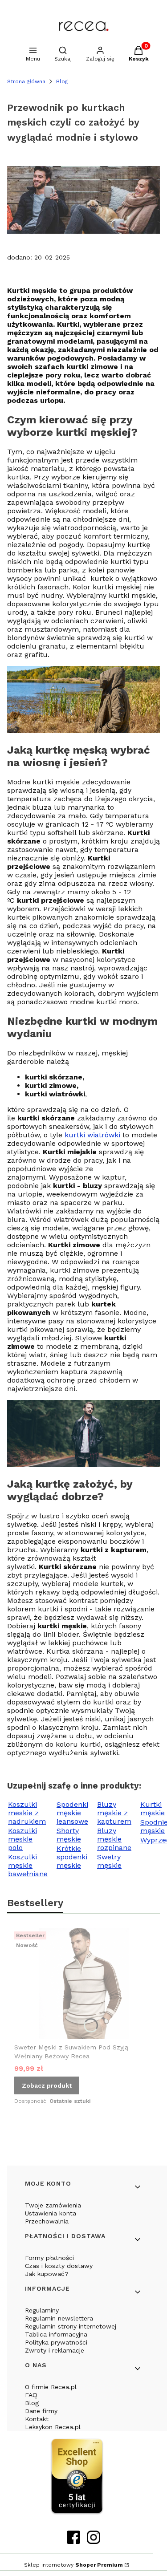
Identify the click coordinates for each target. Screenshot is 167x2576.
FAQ (31, 2395)
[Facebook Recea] (73, 2541)
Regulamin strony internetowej (71, 2326)
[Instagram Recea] (94, 2541)
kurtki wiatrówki (92, 1135)
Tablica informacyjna (56, 2334)
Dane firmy (41, 2411)
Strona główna (26, 81)
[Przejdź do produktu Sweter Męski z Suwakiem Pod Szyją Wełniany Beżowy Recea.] (83, 1984)
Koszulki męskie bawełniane (28, 1865)
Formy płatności (49, 2258)
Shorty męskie (69, 1835)
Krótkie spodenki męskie (72, 1857)
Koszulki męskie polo (22, 1839)
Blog (62, 81)
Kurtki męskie (153, 1809)
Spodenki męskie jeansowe (72, 1813)
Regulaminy (42, 2310)
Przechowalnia (47, 2221)
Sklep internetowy (73, 2565)
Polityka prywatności (56, 2342)
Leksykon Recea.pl (53, 2427)
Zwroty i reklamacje (55, 2350)
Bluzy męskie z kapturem (114, 1813)
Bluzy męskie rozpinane (114, 1839)
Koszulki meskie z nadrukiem (27, 1813)
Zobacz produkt (47, 2085)
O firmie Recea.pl (51, 2387)
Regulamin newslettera (59, 2318)
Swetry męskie (109, 1861)
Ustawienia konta (51, 2213)
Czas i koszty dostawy (59, 2266)
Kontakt (37, 2419)
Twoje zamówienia (53, 2205)
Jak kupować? (47, 2274)
